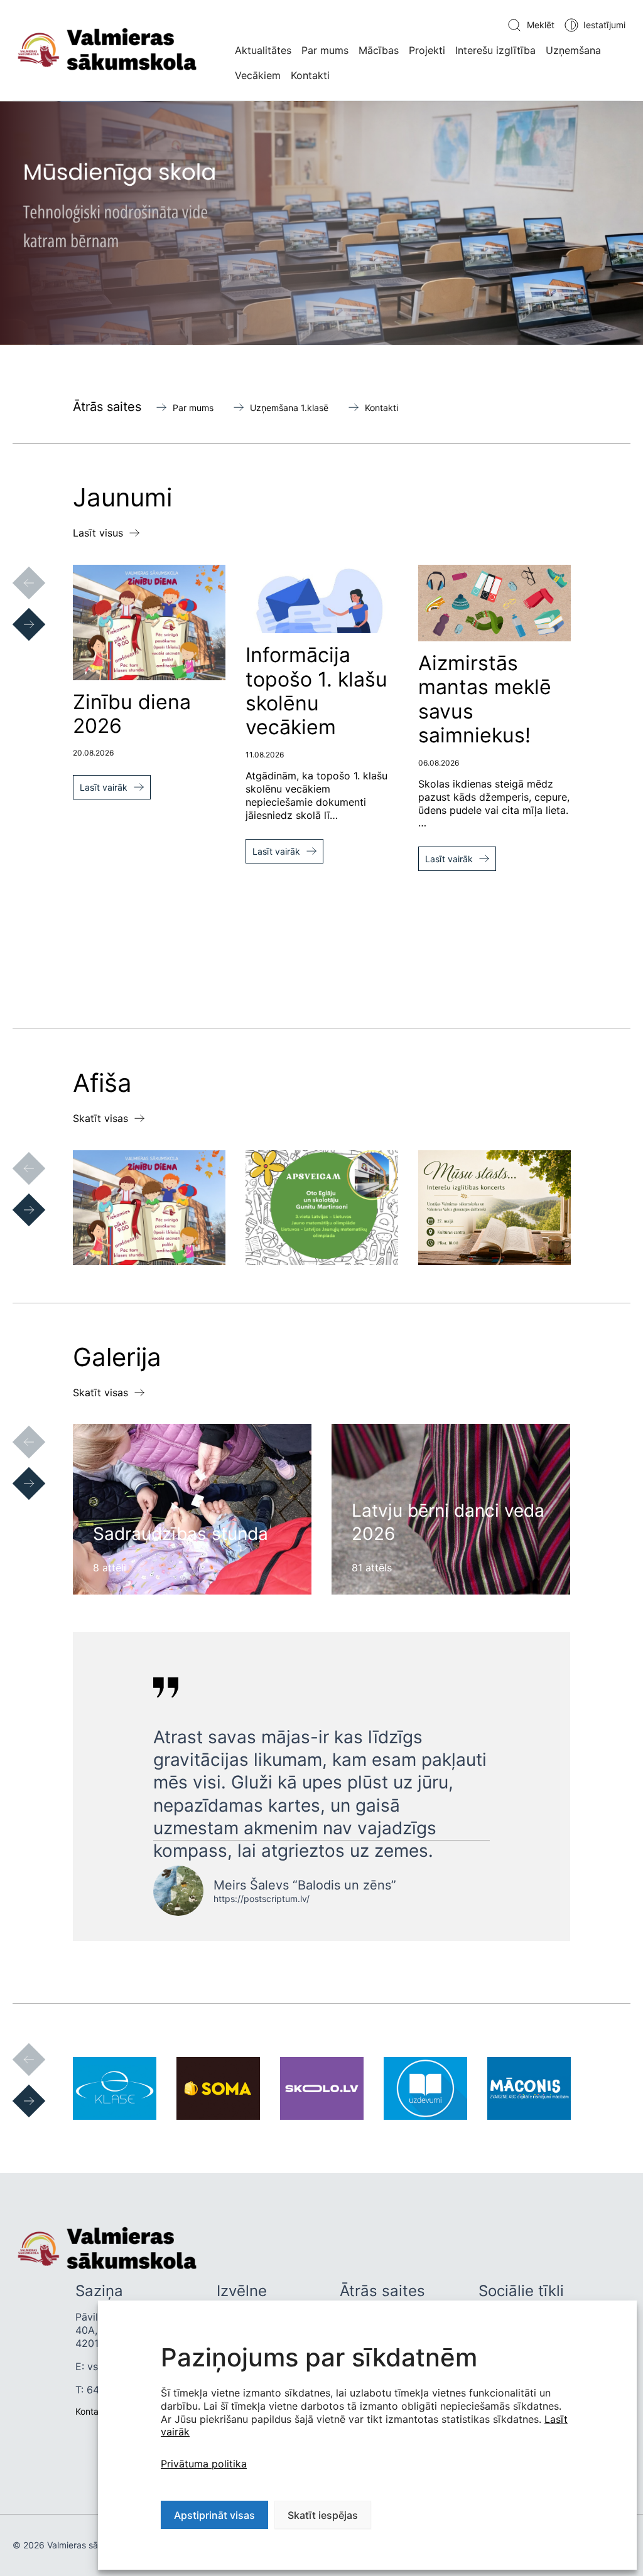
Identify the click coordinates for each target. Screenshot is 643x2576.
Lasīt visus (98, 533)
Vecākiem (258, 75)
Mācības (379, 50)
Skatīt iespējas (323, 2515)
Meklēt (541, 25)
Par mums (325, 50)
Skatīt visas (100, 1118)
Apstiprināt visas (214, 2515)
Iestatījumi (604, 25)
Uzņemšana (573, 50)
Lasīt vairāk (104, 787)
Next (16, 612)
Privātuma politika (204, 2464)
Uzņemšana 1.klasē (289, 408)
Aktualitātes (263, 50)
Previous (16, 570)
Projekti (427, 50)
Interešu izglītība (495, 50)
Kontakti (310, 75)
